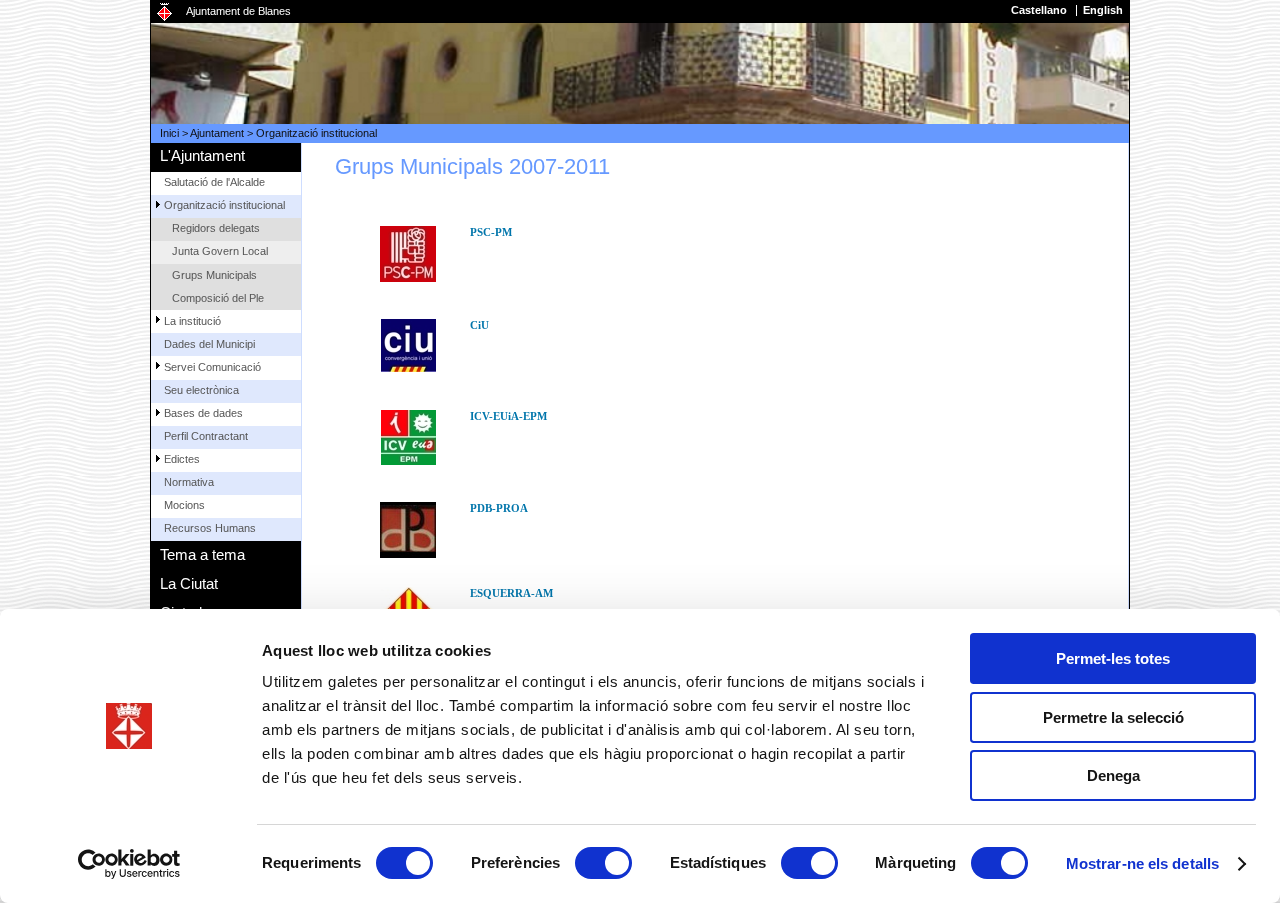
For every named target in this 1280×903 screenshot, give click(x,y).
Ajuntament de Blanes (238, 11)
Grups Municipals (214, 275)
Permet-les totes (1113, 658)
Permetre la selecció (1113, 717)
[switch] (603, 863)
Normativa (189, 482)
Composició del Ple (218, 298)
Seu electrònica (201, 390)
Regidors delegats (216, 228)
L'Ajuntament (202, 155)
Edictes (182, 459)
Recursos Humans (210, 528)
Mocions (184, 505)
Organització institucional (316, 133)
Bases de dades (203, 413)
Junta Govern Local (220, 251)
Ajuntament (217, 133)
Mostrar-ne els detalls (1142, 863)
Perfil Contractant (206, 436)
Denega (1113, 775)
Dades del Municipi (209, 344)
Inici (169, 133)
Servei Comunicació (212, 367)
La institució (192, 321)
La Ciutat (189, 583)
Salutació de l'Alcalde (214, 182)
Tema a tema (202, 554)
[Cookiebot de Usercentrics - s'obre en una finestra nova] (129, 864)
